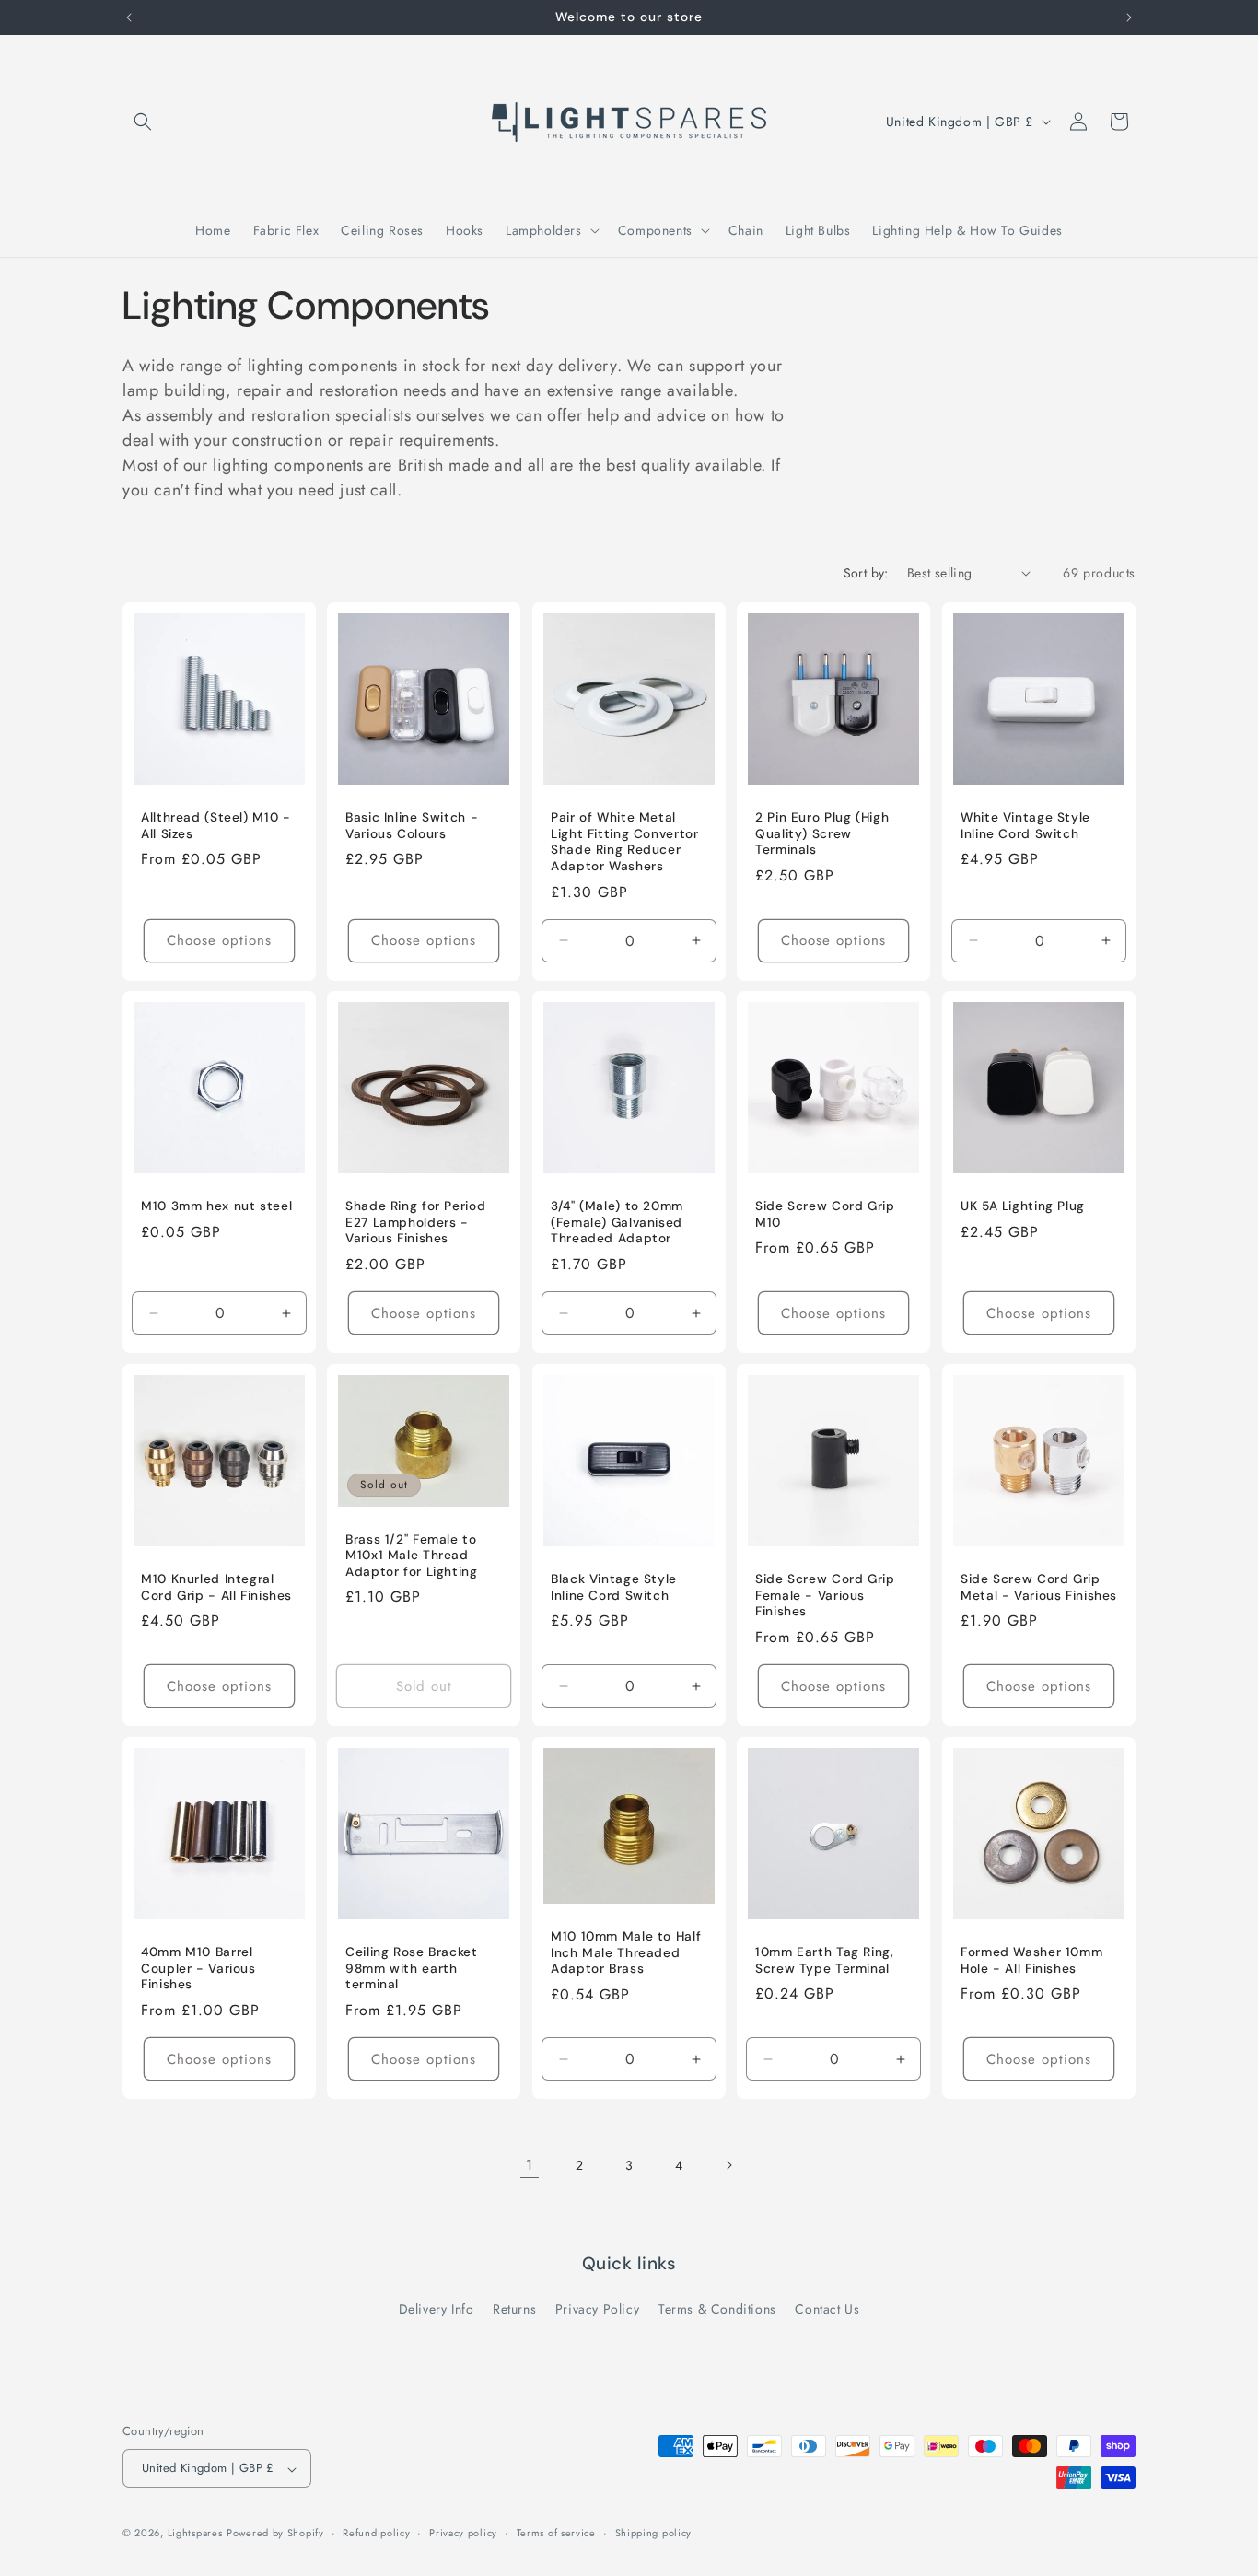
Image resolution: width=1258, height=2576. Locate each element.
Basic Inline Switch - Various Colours (412, 826)
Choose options (219, 940)
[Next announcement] (1129, 17)
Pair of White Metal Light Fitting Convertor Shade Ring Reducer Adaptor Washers (625, 842)
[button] (143, 122)
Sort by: (866, 573)
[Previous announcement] (129, 17)
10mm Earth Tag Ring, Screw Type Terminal (825, 1961)
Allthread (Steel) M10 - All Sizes (216, 826)
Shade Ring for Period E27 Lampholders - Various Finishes (415, 1223)
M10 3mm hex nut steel (216, 1207)
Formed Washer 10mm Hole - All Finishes (1031, 1961)
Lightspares (195, 2534)
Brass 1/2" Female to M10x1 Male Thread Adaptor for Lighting (412, 1556)
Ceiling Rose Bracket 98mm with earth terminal (412, 1969)
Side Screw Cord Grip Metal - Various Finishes (1039, 1588)
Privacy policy (463, 2533)
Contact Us (827, 2309)
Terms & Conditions (717, 2309)
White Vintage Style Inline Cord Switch (1025, 826)
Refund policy (376, 2533)
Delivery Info (437, 2309)
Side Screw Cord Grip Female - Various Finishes (825, 1596)
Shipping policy (654, 2533)
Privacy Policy (597, 2309)
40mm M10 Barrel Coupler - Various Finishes (198, 1969)
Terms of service (556, 2533)
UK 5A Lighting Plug (1023, 1207)
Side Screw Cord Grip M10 (825, 1215)
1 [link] (530, 2165)
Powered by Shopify (275, 2534)
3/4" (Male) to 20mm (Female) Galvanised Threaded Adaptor (617, 1223)
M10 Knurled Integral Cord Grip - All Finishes (216, 1588)
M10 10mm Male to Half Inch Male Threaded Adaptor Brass (626, 1952)
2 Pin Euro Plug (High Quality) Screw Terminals (822, 833)
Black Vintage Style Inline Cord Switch (614, 1588)
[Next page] (728, 2165)
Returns (514, 2309)
